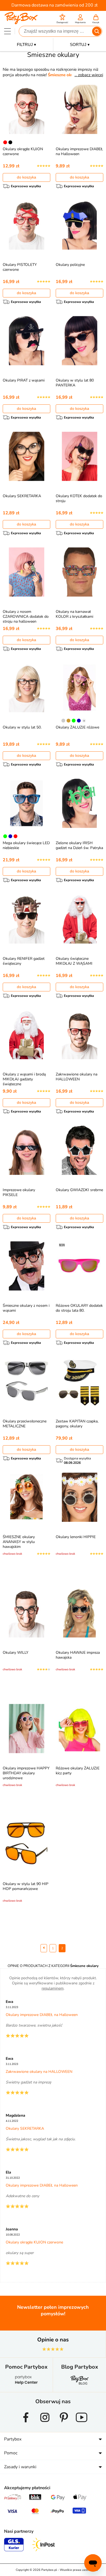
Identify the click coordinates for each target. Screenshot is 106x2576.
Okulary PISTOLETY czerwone (20, 267)
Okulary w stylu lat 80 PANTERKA (75, 383)
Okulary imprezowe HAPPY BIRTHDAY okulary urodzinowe (26, 1773)
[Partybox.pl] (21, 23)
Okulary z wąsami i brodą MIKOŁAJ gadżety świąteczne (24, 1079)
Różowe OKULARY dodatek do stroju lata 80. (79, 1308)
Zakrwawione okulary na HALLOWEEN (77, 1077)
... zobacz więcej (89, 75)
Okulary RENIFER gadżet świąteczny (24, 961)
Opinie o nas (53, 2340)
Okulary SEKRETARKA (22, 496)
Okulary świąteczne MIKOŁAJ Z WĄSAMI (74, 961)
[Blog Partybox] (80, 2384)
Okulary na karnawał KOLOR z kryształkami (74, 614)
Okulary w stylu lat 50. (22, 727)
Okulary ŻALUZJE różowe (77, 727)
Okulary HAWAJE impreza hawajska (78, 1655)
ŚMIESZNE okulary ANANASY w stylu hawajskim (19, 1542)
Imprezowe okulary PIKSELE (19, 1192)
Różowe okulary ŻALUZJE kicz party (78, 1771)
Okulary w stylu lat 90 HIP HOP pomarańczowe (26, 1886)
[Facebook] (26, 2424)
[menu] (7, 31)
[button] (62, 19)
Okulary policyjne (70, 265)
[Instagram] (45, 2424)
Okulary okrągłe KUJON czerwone (23, 151)
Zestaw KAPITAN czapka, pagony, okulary (77, 1424)
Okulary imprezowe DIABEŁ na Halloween (79, 151)
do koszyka (26, 177)
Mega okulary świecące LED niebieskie (26, 845)
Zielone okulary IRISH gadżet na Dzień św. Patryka (79, 845)
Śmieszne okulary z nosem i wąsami (26, 1308)
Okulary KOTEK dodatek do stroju (79, 498)
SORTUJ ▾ (80, 44)
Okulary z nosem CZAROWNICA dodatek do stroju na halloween (26, 617)
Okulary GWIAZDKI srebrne (79, 1190)
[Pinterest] (64, 2424)
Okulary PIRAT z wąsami (24, 380)
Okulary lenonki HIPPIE (76, 1537)
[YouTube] (82, 2424)
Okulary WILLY (15, 1653)
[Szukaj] (97, 31)
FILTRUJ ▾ (26, 44)
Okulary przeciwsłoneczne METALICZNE (25, 1424)
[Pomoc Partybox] (26, 2384)
